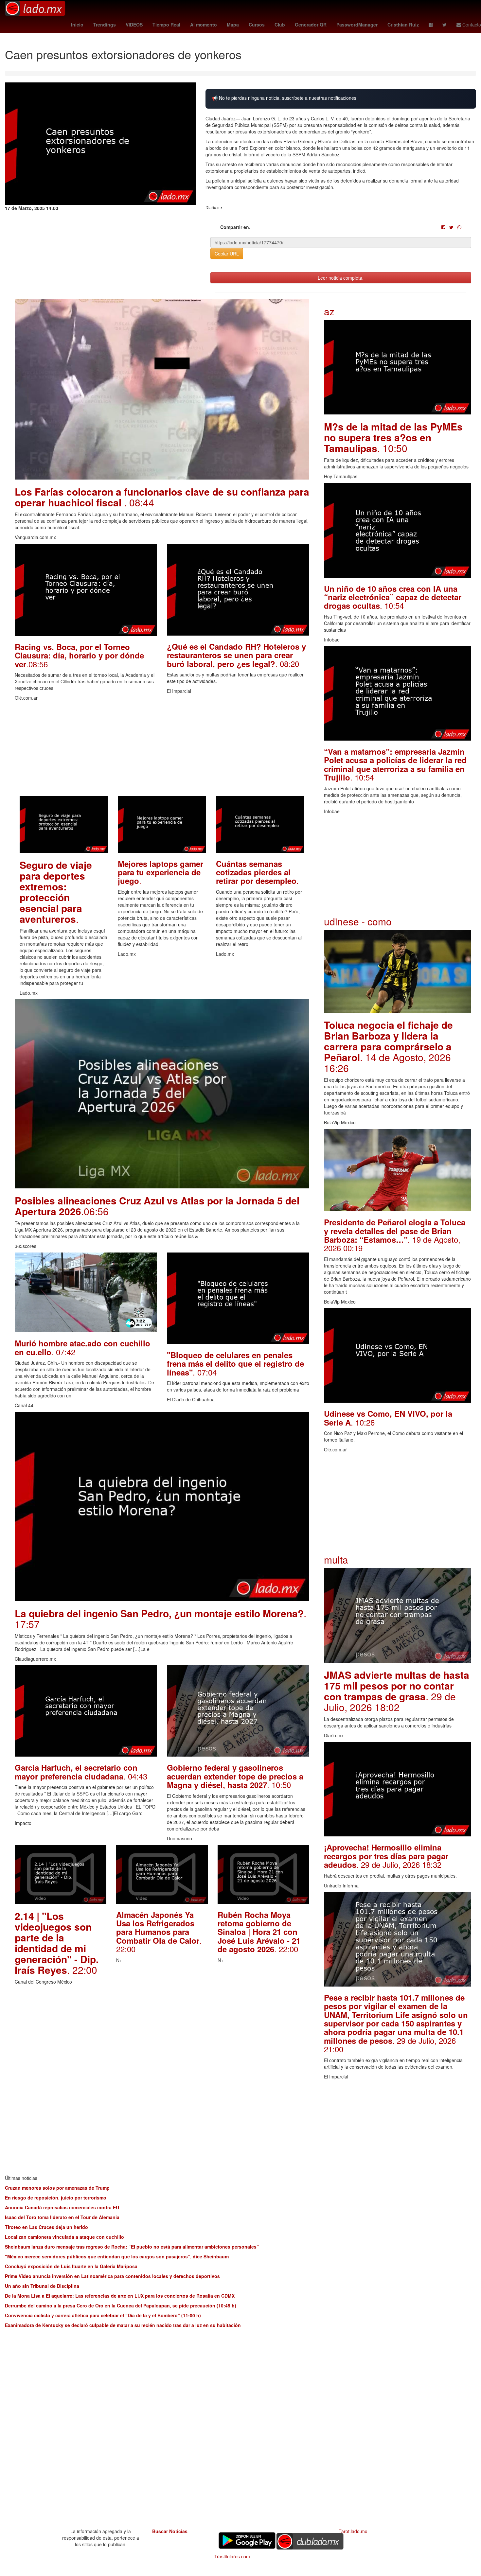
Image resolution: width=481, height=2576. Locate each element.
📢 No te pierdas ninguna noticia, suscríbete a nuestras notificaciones (284, 98)
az (329, 311)
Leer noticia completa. (341, 278)
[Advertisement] (162, 750)
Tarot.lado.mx (353, 2531)
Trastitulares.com (232, 2556)
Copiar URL (227, 254)
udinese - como (358, 921)
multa (336, 1560)
